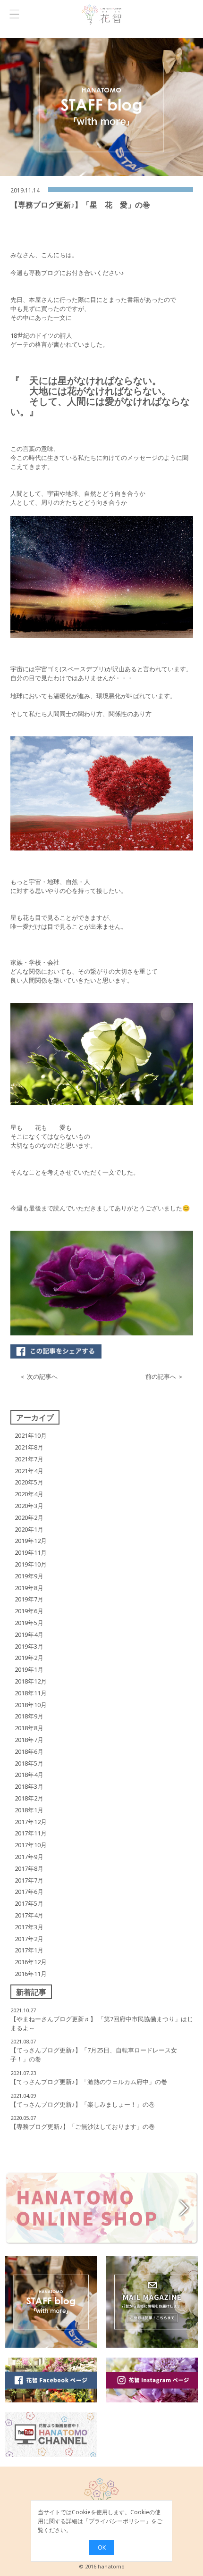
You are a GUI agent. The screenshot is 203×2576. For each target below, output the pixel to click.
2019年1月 (29, 1669)
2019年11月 (31, 1552)
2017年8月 (29, 1868)
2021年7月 (29, 1459)
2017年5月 (29, 1903)
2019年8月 (29, 1588)
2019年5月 (29, 1623)
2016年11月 (31, 1974)
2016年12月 (31, 1962)
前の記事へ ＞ (165, 1376)
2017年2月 (29, 1939)
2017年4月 (29, 1915)
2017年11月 (31, 1833)
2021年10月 (31, 1435)
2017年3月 (29, 1927)
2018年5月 (29, 1763)
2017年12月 (31, 1822)
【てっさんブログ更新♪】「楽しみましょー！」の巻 (83, 2104)
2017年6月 (29, 1892)
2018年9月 (29, 1716)
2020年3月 (29, 1506)
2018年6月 (29, 1751)
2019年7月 (29, 1599)
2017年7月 (29, 1880)
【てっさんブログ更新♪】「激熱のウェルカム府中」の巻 (89, 2082)
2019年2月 (29, 1658)
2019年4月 (29, 1634)
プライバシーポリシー (117, 2521)
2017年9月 (29, 1857)
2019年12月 (31, 1541)
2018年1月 (29, 1810)
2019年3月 (29, 1646)
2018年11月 (31, 1693)
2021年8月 (29, 1447)
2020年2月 (29, 1517)
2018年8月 (29, 1728)
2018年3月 (29, 1786)
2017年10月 (31, 1845)
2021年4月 (29, 1471)
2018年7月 (29, 1740)
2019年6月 (29, 1611)
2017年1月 (29, 1950)
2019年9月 (29, 1576)
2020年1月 (29, 1529)
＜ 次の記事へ (38, 1376)
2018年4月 (29, 1775)
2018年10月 (31, 1705)
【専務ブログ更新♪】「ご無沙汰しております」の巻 (83, 2126)
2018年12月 (31, 1681)
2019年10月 (31, 1564)
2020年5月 (29, 1482)
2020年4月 (29, 1494)
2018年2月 (29, 1798)
